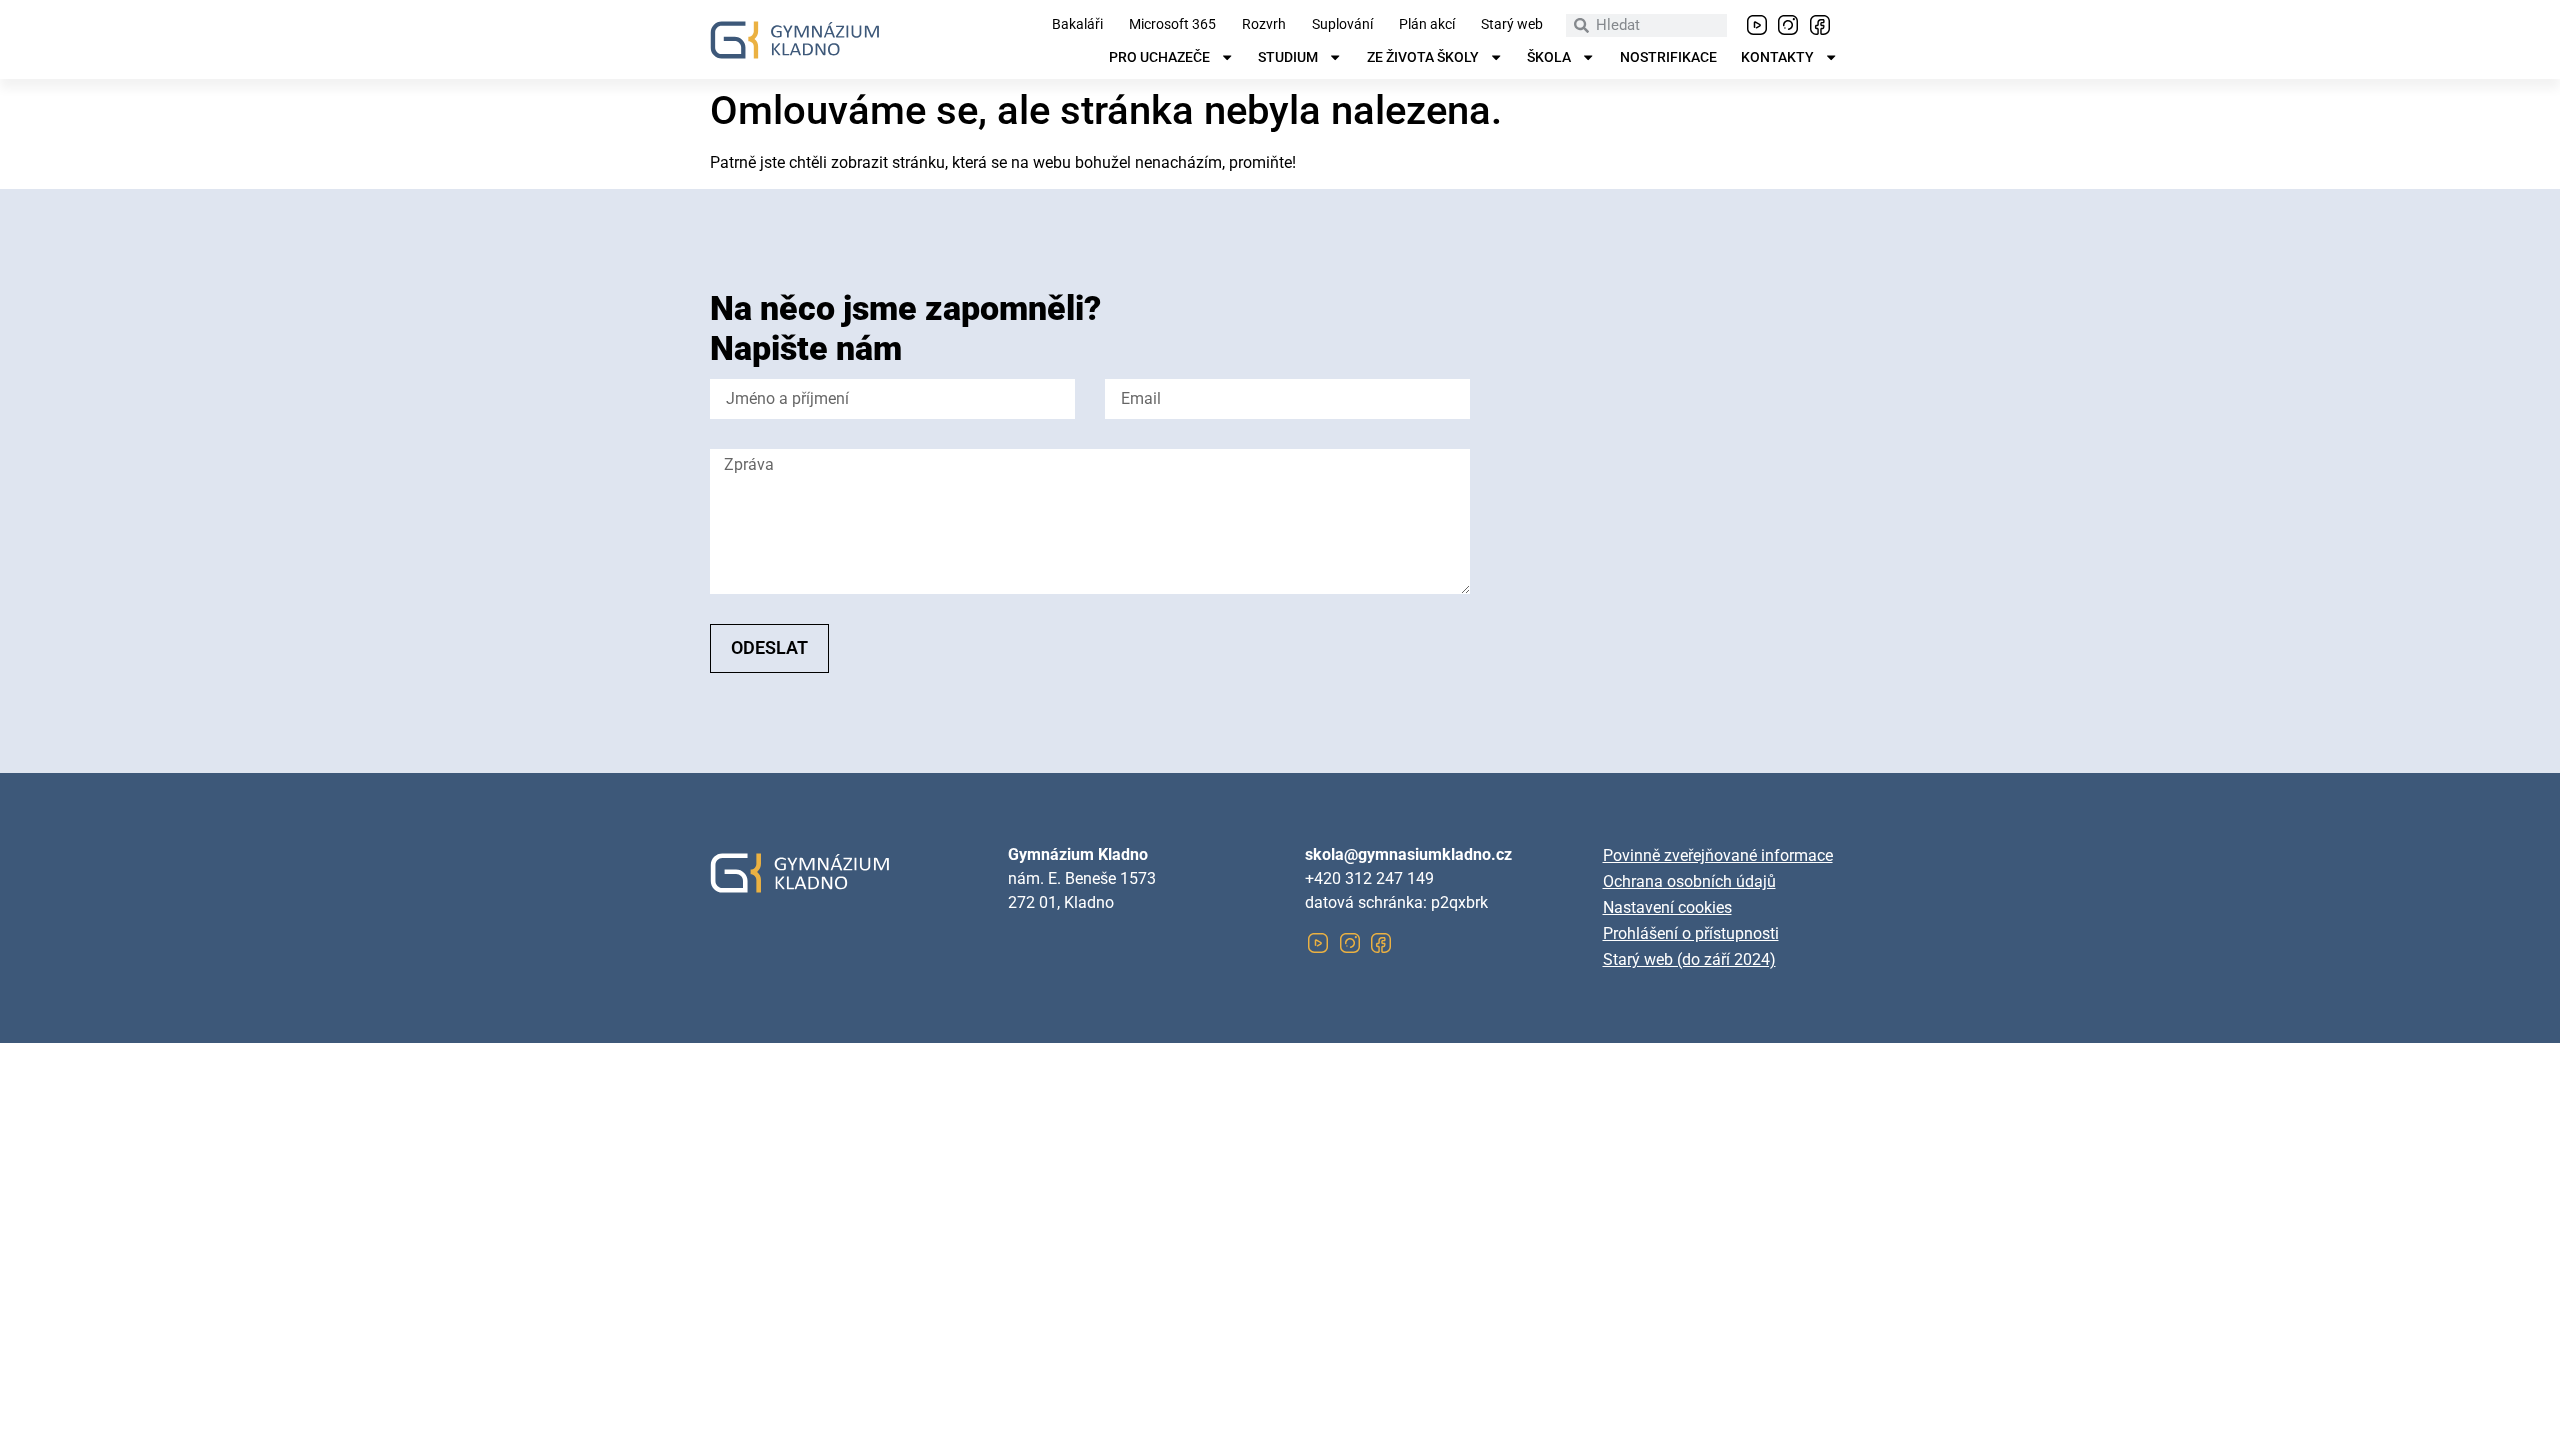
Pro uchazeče (1159, 58)
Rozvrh (1264, 25)
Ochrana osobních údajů (1689, 881)
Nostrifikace (1668, 58)
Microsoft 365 (1172, 25)
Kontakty (1777, 58)
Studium (1288, 58)
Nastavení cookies (1667, 907)
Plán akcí (1427, 25)
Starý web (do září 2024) (1689, 959)
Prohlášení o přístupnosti (1691, 933)
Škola (1549, 58)
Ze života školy (1423, 58)
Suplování (1342, 25)
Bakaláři (1077, 25)
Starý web (1512, 25)
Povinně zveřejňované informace (1718, 855)
